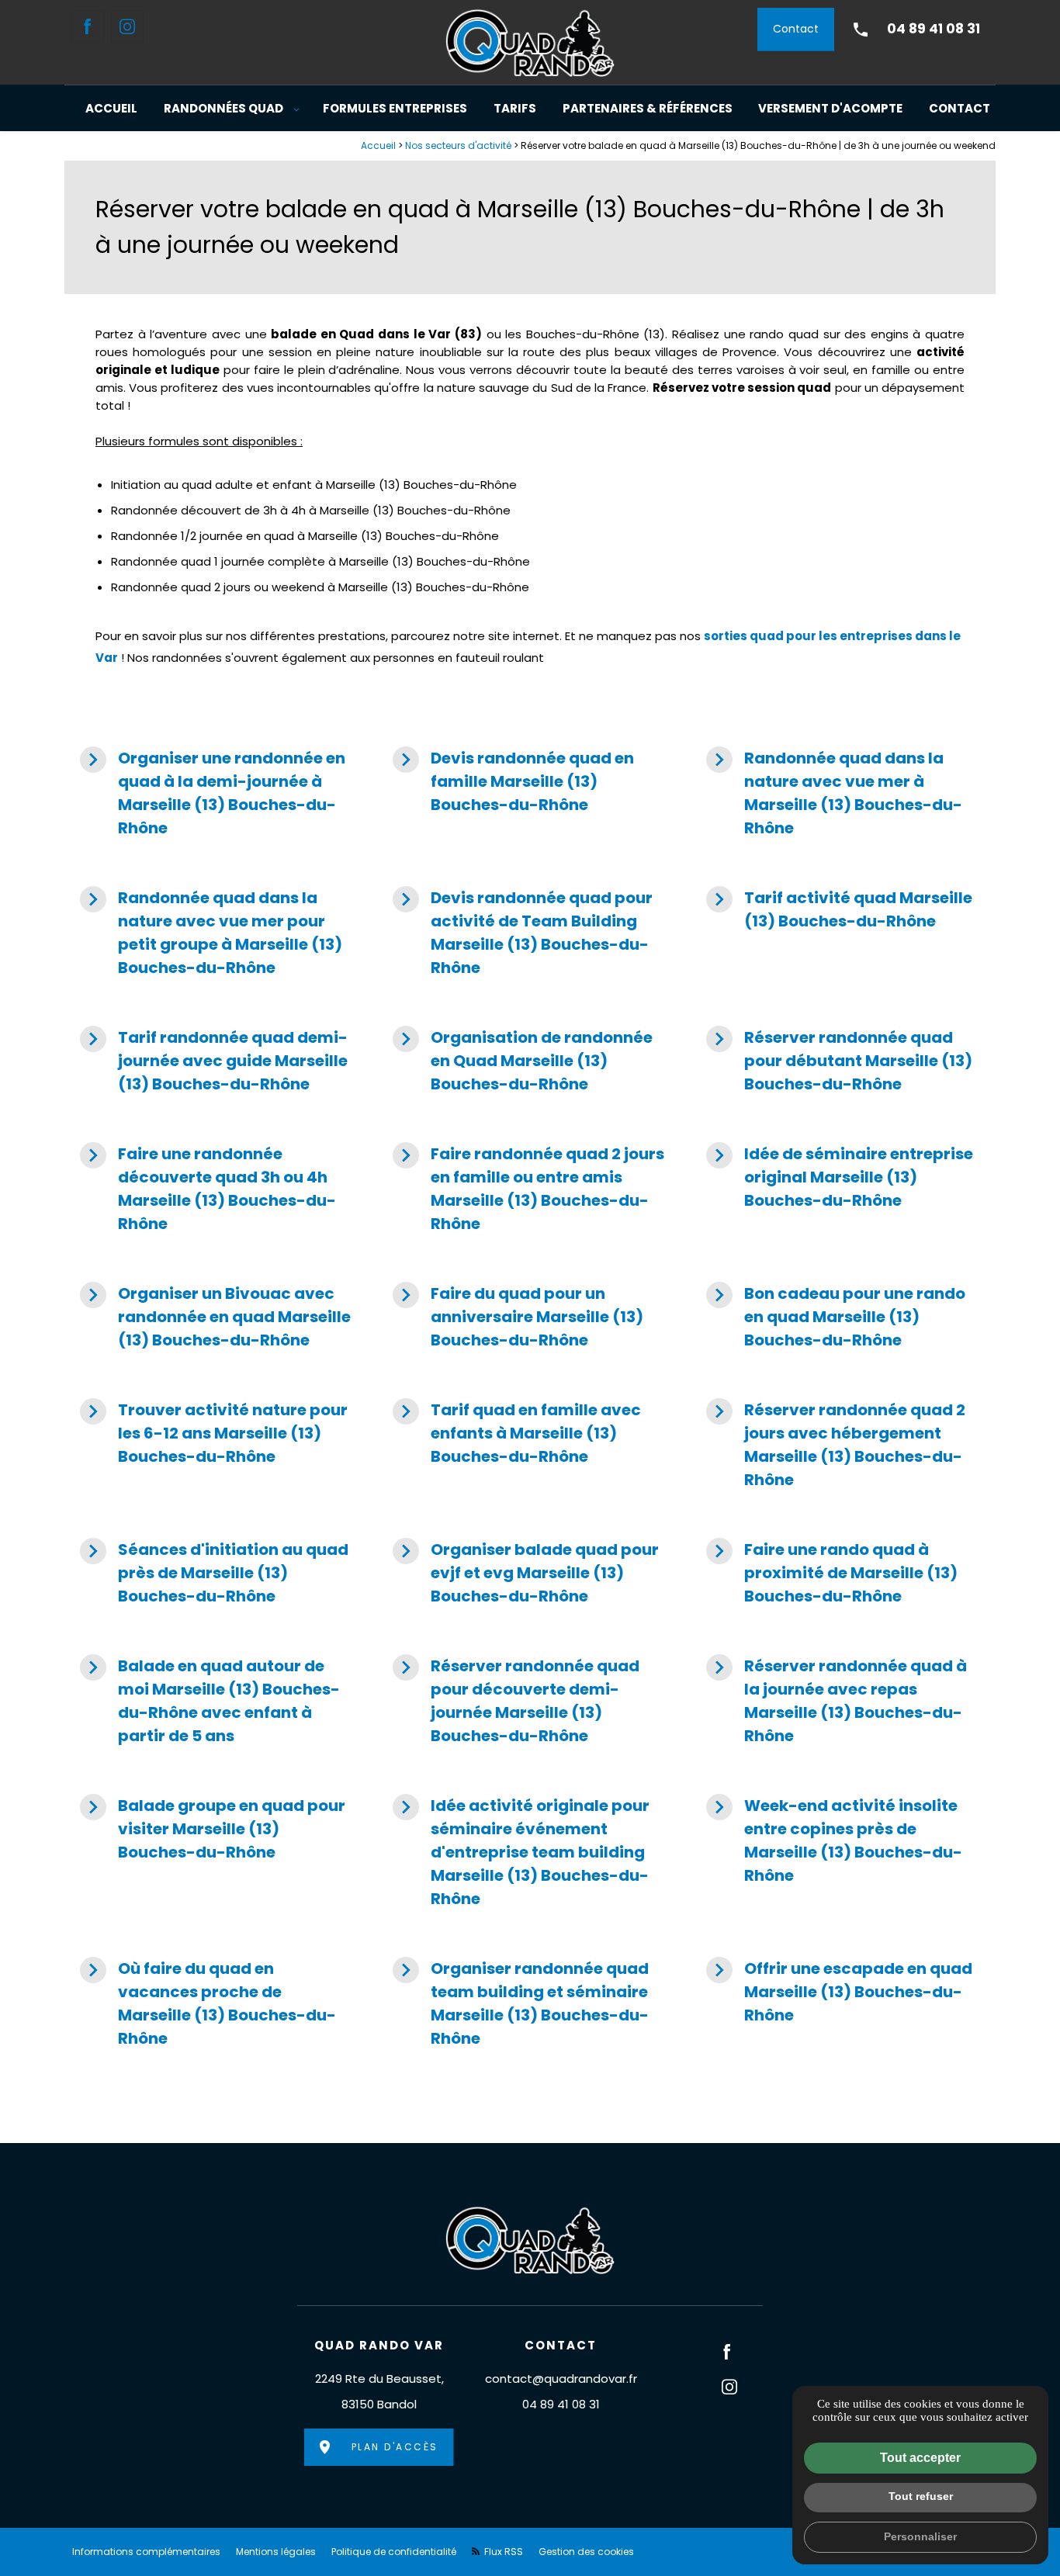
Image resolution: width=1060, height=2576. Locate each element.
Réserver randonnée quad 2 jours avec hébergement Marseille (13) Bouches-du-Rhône (836, 1444)
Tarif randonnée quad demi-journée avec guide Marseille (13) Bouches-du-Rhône (214, 1060)
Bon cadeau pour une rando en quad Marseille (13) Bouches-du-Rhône (836, 1316)
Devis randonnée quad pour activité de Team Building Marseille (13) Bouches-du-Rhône (523, 932)
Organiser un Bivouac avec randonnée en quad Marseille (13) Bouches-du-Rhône (215, 1316)
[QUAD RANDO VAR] (530, 42)
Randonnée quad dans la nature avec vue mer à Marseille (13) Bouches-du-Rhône (834, 793)
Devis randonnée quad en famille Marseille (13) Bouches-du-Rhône (513, 781)
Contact (796, 29)
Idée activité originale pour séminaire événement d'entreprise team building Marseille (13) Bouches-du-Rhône (521, 1852)
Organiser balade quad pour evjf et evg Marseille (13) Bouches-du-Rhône (526, 1572)
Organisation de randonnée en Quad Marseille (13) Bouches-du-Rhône (523, 1060)
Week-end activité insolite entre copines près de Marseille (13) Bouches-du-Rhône (834, 1840)
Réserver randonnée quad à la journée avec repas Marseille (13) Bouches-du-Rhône (837, 1700)
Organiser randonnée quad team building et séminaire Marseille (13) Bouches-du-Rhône (521, 2003)
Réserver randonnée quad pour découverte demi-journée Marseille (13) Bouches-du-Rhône (516, 1700)
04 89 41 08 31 (934, 29)
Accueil (111, 108)
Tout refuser (921, 2496)
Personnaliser (920, 2536)
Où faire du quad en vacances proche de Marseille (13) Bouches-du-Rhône (208, 2003)
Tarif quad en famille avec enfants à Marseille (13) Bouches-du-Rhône (517, 1433)
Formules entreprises (395, 108)
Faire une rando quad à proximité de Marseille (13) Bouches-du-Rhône (832, 1572)
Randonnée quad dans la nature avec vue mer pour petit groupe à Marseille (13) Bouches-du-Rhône (211, 932)
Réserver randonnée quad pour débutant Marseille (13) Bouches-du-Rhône (839, 1060)
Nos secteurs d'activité (458, 145)
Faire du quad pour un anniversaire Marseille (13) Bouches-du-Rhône (518, 1316)
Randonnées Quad (223, 108)
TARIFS (515, 108)
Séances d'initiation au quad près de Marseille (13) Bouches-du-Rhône (214, 1572)
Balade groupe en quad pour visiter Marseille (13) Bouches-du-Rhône (213, 1828)
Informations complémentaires (146, 2552)
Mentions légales (276, 2552)
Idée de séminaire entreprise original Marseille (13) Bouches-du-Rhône (840, 1177)
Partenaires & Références (648, 108)
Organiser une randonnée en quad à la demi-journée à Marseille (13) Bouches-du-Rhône (213, 793)
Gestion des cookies (586, 2552)
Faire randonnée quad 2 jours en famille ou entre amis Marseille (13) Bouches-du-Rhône (528, 1188)
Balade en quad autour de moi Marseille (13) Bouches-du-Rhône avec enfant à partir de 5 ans (210, 1700)
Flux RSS (502, 2552)
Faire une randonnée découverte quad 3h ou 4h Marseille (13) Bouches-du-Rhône (208, 1188)
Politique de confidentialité (394, 2552)
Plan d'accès (395, 2447)
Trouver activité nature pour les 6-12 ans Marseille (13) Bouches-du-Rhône (214, 1433)
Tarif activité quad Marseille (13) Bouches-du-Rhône (839, 909)
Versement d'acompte (830, 108)
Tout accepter (920, 2458)
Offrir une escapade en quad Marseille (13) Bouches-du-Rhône (839, 1991)
